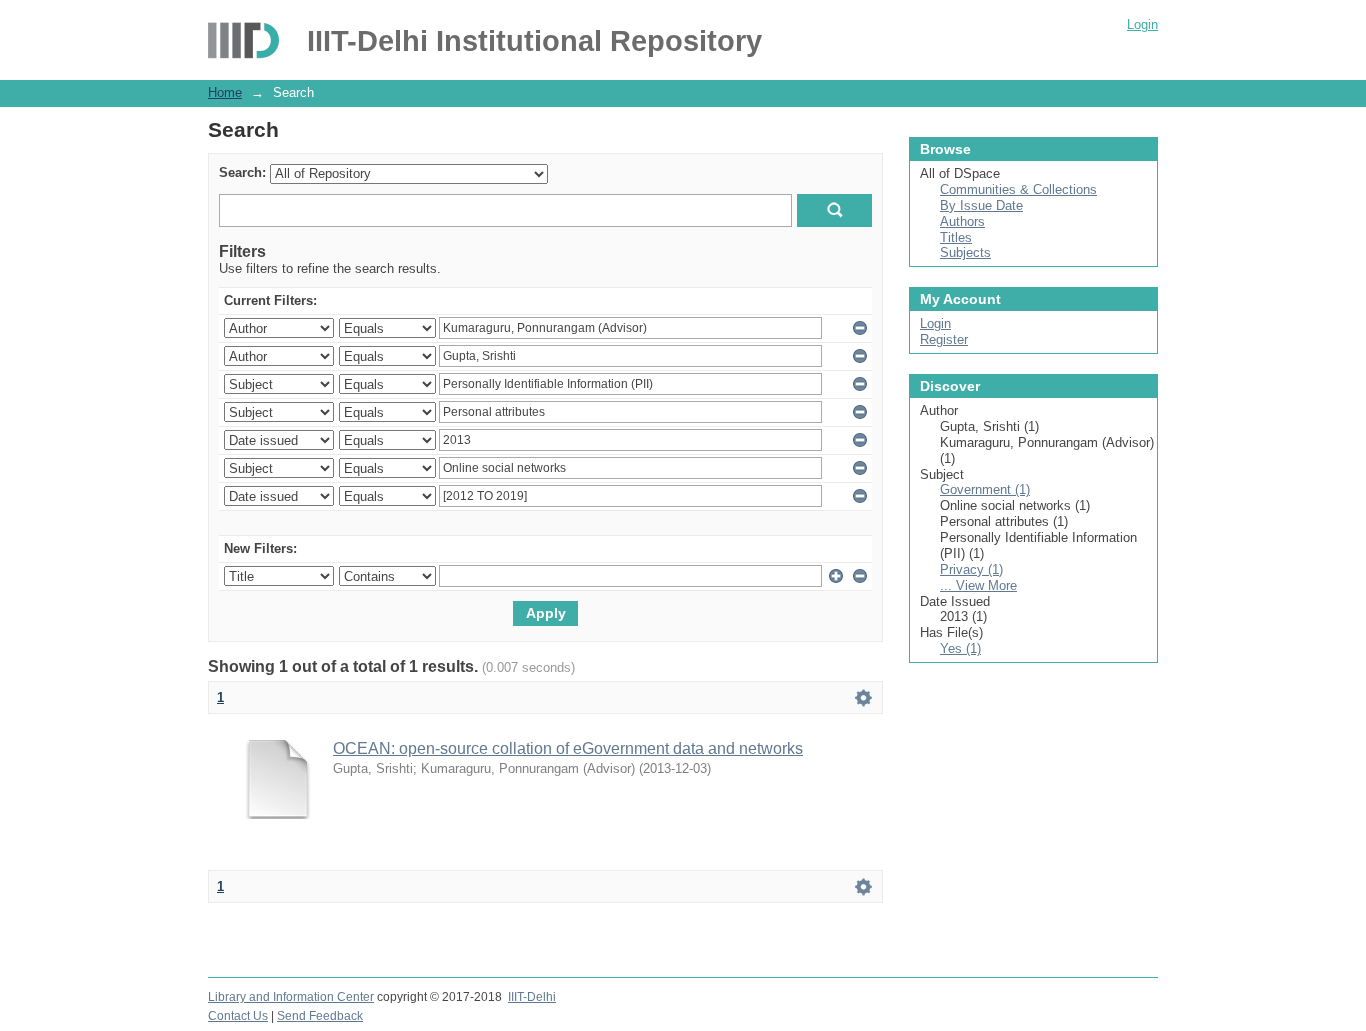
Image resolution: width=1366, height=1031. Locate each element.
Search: (242, 172)
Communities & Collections (1018, 189)
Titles (956, 237)
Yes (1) (960, 648)
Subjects (965, 252)
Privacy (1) (971, 569)
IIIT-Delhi (532, 997)
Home (225, 92)
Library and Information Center (291, 997)
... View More (978, 585)
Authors (962, 221)
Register (944, 339)
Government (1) (985, 489)
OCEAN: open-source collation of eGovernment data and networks (568, 748)
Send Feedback (320, 1016)
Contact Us (238, 1016)
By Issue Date (981, 205)
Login (1142, 24)
